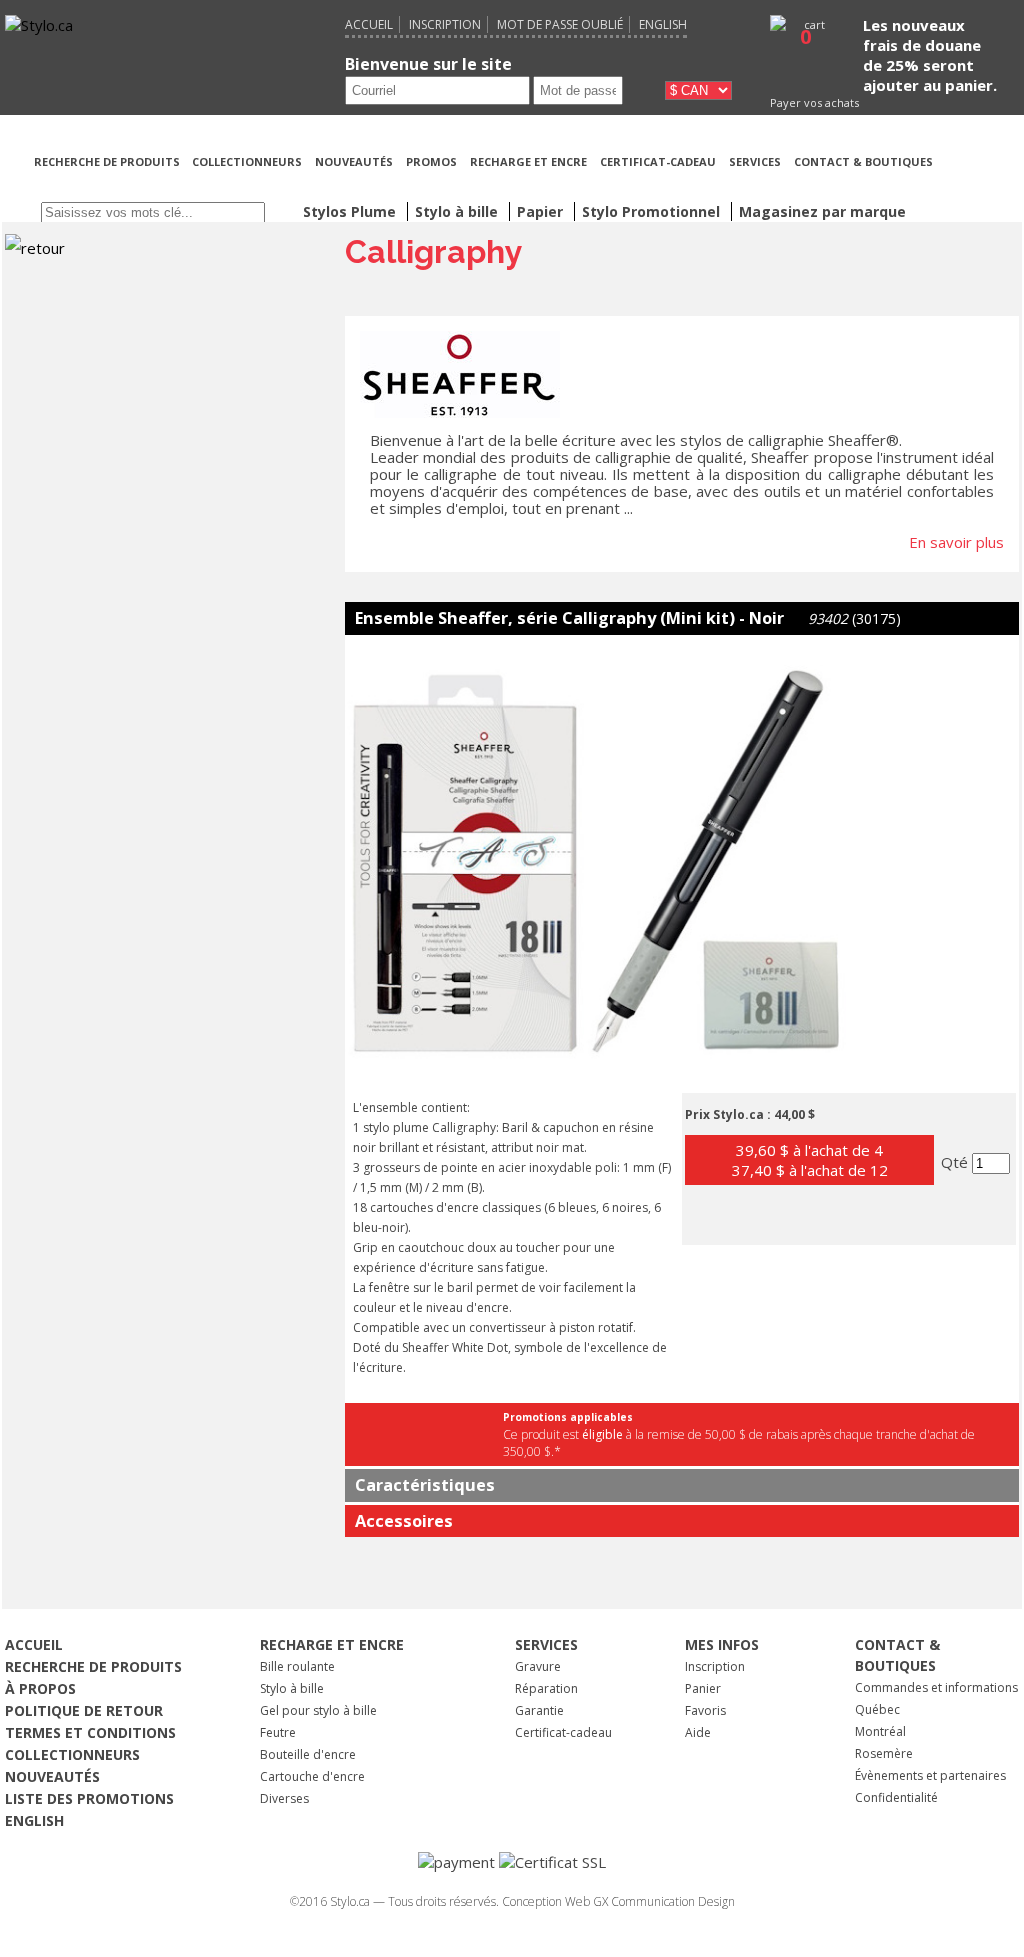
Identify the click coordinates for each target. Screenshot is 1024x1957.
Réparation (546, 1688)
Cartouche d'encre (312, 1776)
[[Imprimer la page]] (981, 186)
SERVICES (755, 161)
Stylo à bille (292, 1688)
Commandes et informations (936, 1687)
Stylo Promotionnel (653, 211)
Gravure (538, 1666)
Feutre (278, 1732)
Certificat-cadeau (563, 1732)
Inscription (445, 24)
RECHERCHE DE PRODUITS (108, 161)
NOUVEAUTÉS (354, 161)
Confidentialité (896, 1797)
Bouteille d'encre (308, 1754)
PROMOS (431, 161)
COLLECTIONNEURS (247, 161)
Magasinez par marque (822, 211)
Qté (956, 1162)
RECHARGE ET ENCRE (528, 161)
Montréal (880, 1731)
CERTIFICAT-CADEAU (658, 161)
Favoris (705, 1710)
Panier (703, 1688)
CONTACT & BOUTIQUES (863, 161)
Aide (698, 1732)
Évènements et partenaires (930, 1775)
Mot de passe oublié (560, 24)
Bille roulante (297, 1666)
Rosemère (884, 1753)
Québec (877, 1709)
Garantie (539, 1710)
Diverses (284, 1798)
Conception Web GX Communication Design (618, 1901)
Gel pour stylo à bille (318, 1710)
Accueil (369, 24)
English (663, 24)
